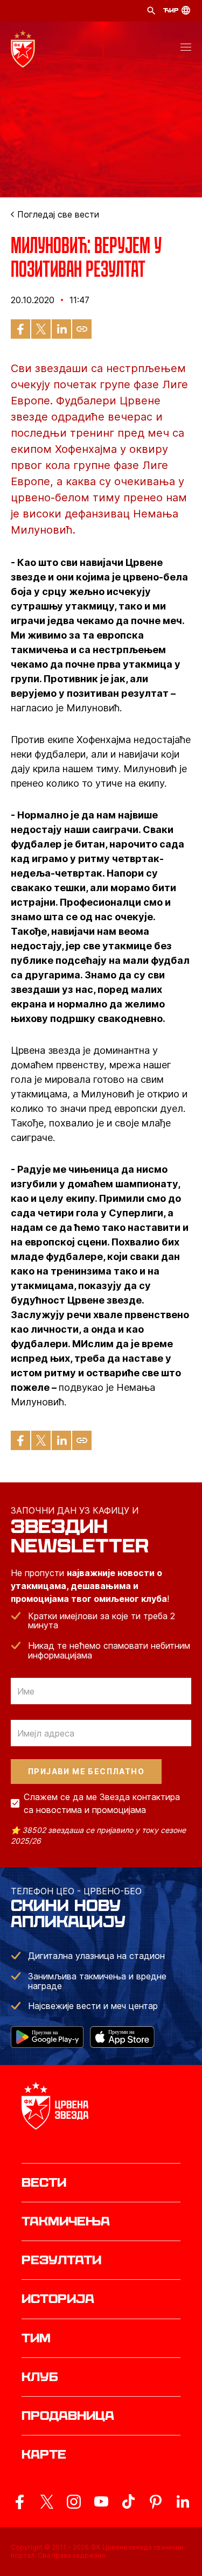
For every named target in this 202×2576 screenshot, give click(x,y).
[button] (186, 49)
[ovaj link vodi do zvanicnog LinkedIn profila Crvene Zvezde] (183, 2502)
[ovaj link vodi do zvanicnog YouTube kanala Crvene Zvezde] (101, 2502)
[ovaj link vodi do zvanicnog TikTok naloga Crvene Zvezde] (128, 2502)
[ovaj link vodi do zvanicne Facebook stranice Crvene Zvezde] (19, 2502)
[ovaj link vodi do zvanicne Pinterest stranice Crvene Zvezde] (156, 2502)
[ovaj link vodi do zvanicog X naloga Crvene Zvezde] (47, 2502)
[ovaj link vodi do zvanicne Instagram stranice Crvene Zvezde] (74, 2502)
